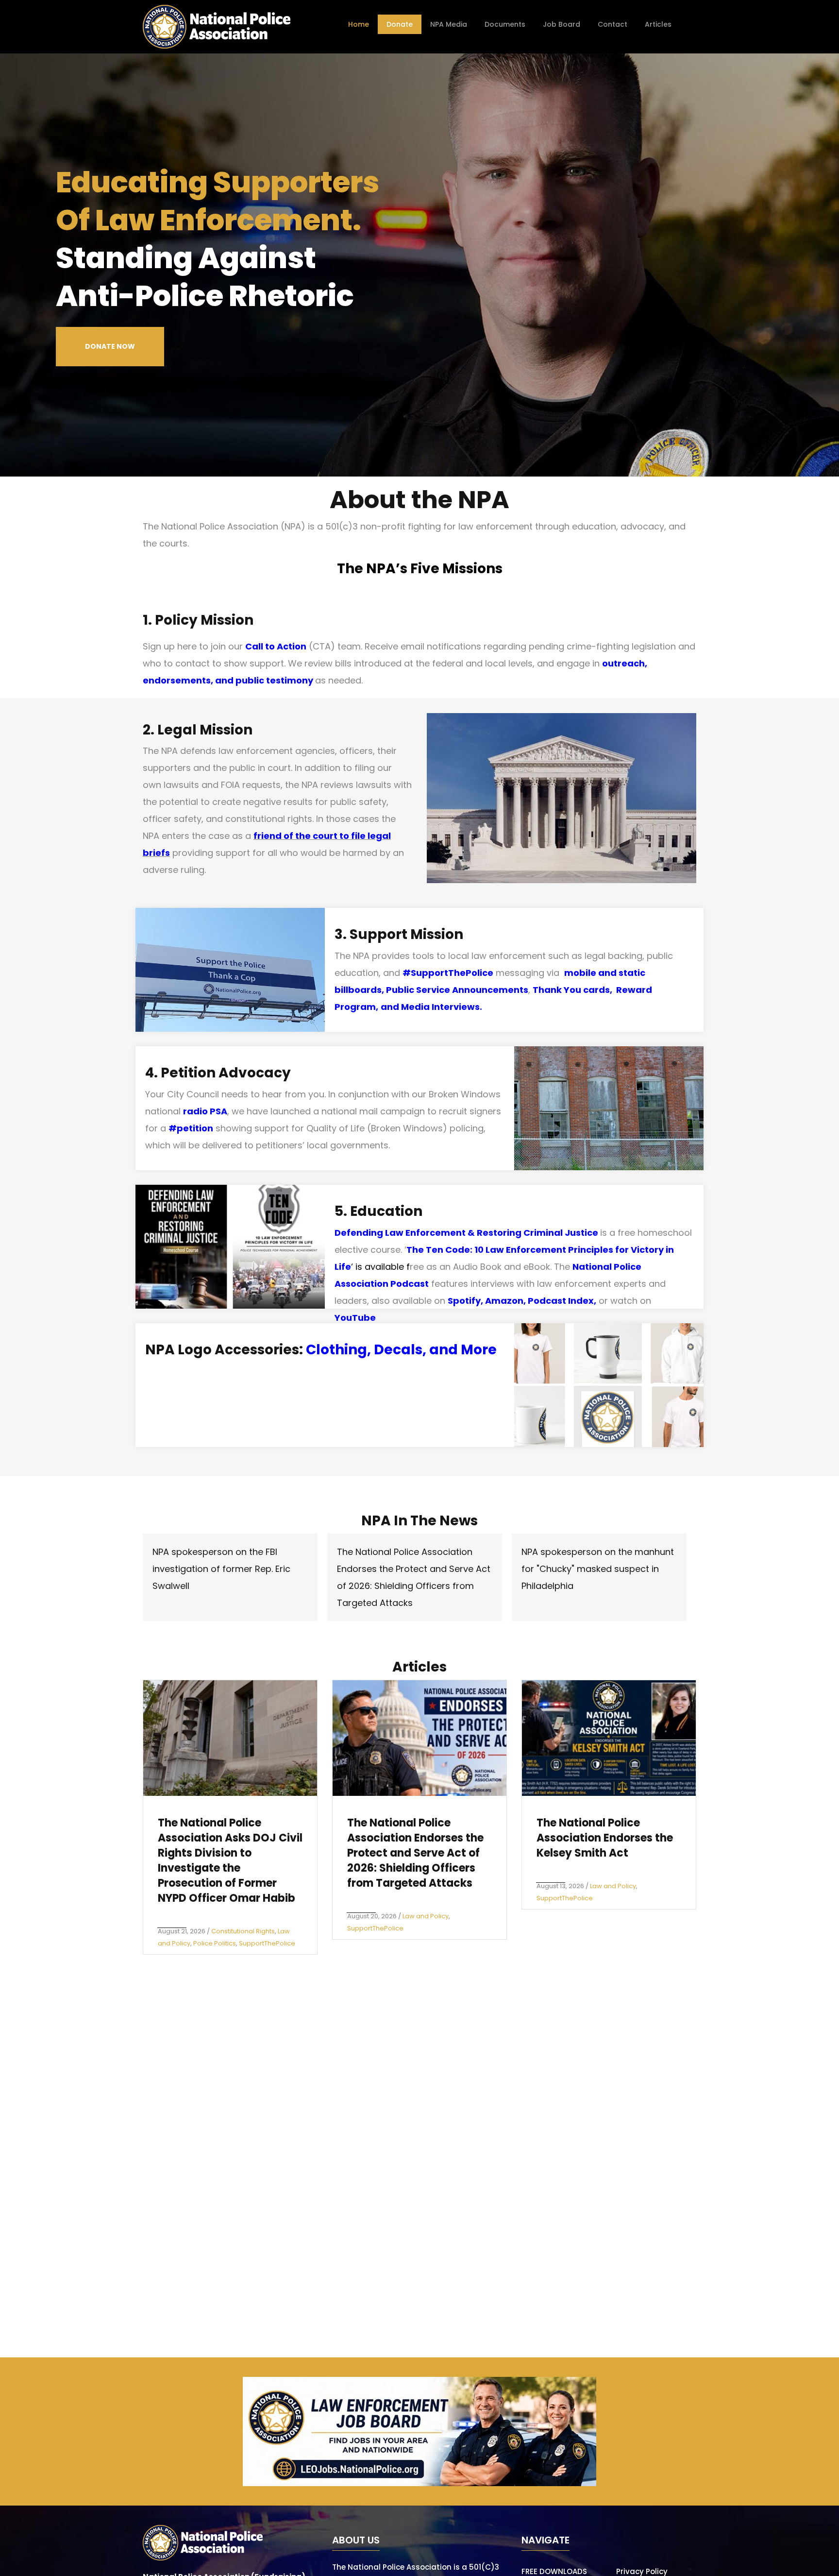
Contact (612, 24)
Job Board (562, 24)
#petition (191, 1128)
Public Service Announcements (457, 990)
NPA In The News (419, 1521)
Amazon (504, 1301)
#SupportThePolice (448, 973)
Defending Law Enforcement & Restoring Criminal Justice (466, 1233)
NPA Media (449, 24)
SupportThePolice (267, 1943)
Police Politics (215, 1943)
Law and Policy (426, 1916)
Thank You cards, (574, 990)
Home (359, 24)
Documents (505, 24)
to (343, 836)
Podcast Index (561, 1301)
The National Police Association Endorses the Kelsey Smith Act (605, 1838)
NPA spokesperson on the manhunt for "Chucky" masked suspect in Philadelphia (598, 1569)
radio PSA (205, 1111)
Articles (658, 24)
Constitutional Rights (243, 1931)
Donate (400, 24)
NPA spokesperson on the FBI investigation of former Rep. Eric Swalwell (221, 1569)
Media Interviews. (442, 1007)
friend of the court (295, 836)
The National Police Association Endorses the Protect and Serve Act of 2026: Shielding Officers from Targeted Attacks (415, 1853)
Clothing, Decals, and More (401, 1350)
